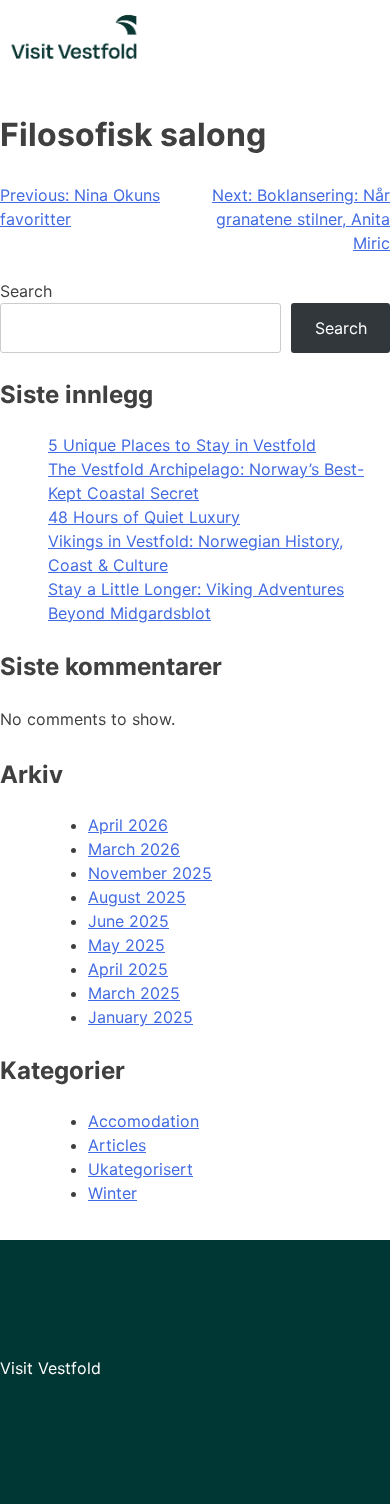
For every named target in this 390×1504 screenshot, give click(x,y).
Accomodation (143, 1121)
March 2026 (134, 849)
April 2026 (128, 825)
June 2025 (128, 921)
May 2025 (126, 945)
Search (26, 291)
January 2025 (140, 1017)
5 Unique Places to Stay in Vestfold (182, 445)
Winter (112, 1193)
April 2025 (128, 969)
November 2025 (150, 873)
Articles (117, 1145)
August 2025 (137, 897)
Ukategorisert (140, 1169)
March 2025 (134, 993)
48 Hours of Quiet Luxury (144, 517)
